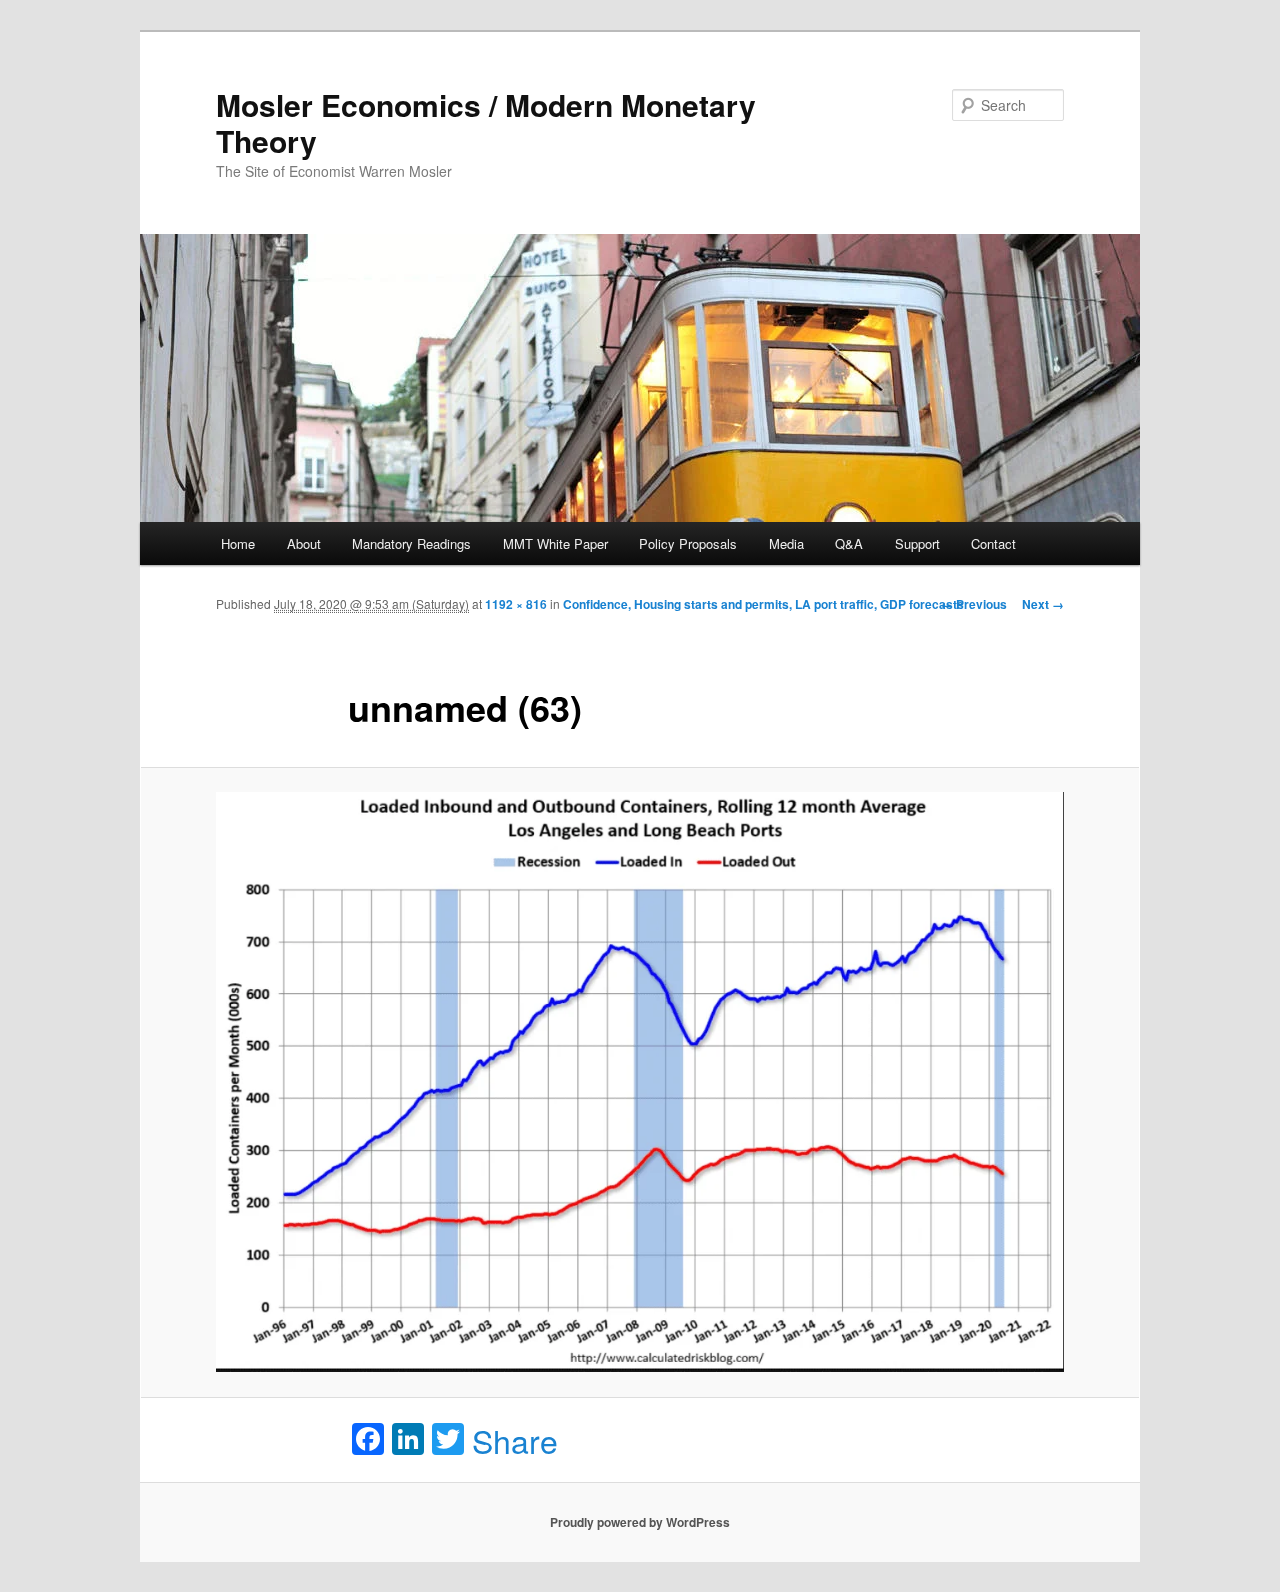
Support (917, 543)
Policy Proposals (688, 543)
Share (515, 1440)
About (304, 543)
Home (238, 543)
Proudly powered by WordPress (640, 1522)
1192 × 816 (516, 604)
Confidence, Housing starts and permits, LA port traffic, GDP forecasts (763, 604)
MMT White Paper (555, 543)
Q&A (849, 543)
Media (786, 543)
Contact (993, 543)
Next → (1043, 604)
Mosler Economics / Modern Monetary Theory (486, 122)
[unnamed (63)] (640, 1082)
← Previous (974, 604)
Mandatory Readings (411, 543)
